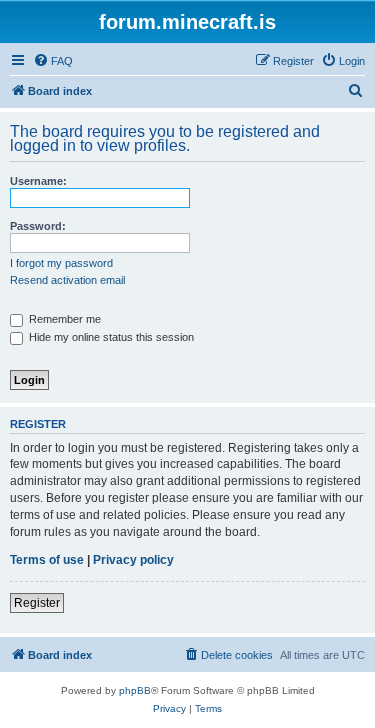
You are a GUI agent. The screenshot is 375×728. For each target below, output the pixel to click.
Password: (38, 226)
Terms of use (47, 560)
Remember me (63, 319)
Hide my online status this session (110, 337)
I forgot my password (61, 263)
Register (37, 603)
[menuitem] (53, 61)
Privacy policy (133, 560)
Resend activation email (67, 280)
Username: (38, 181)
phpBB (135, 690)
